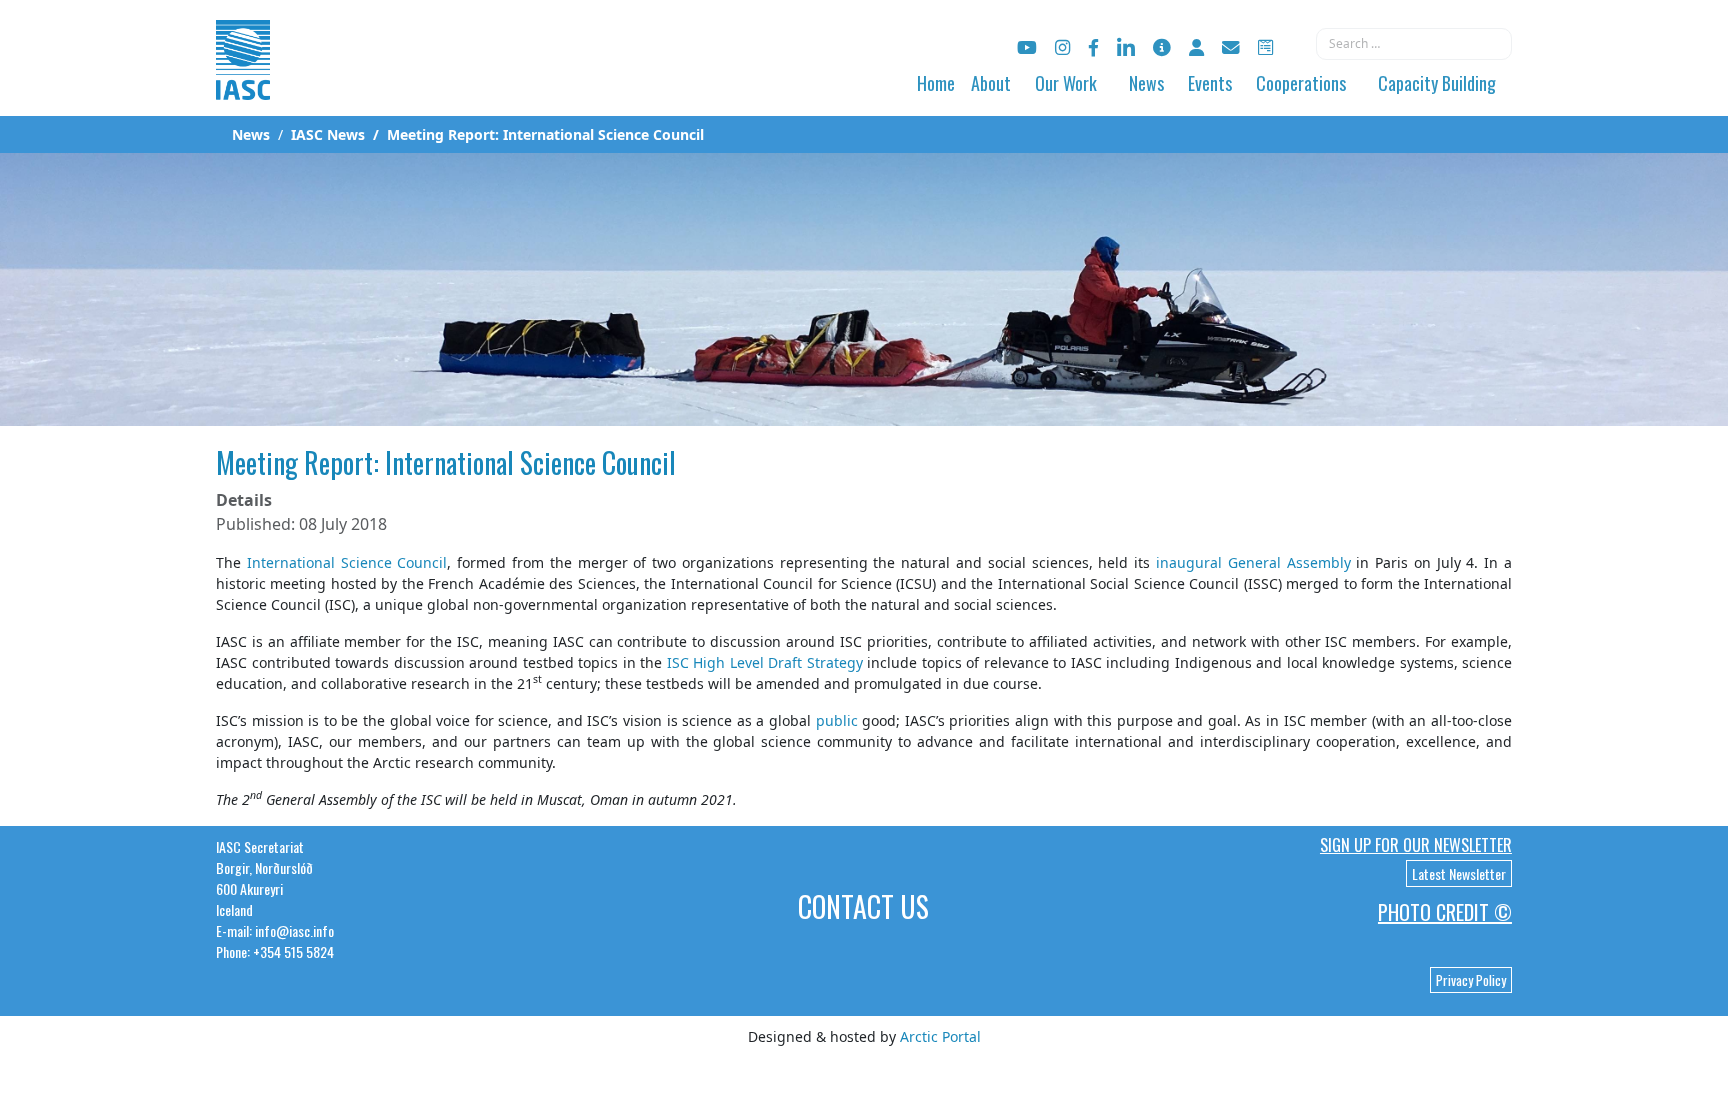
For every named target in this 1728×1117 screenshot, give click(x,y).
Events (1210, 83)
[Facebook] (1093, 47)
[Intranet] (1196, 47)
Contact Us (863, 906)
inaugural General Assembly (1253, 562)
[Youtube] (1027, 47)
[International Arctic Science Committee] (243, 80)
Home (936, 83)
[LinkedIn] (1126, 47)
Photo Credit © (1445, 912)
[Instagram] (1062, 47)
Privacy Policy (1471, 980)
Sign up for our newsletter (1416, 845)
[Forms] (1265, 47)
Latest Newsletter (1459, 873)
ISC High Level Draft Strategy (765, 662)
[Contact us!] (1231, 47)
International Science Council (347, 562)
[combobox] (1414, 44)
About (991, 83)
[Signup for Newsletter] (1162, 47)
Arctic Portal (940, 1036)
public (837, 720)
